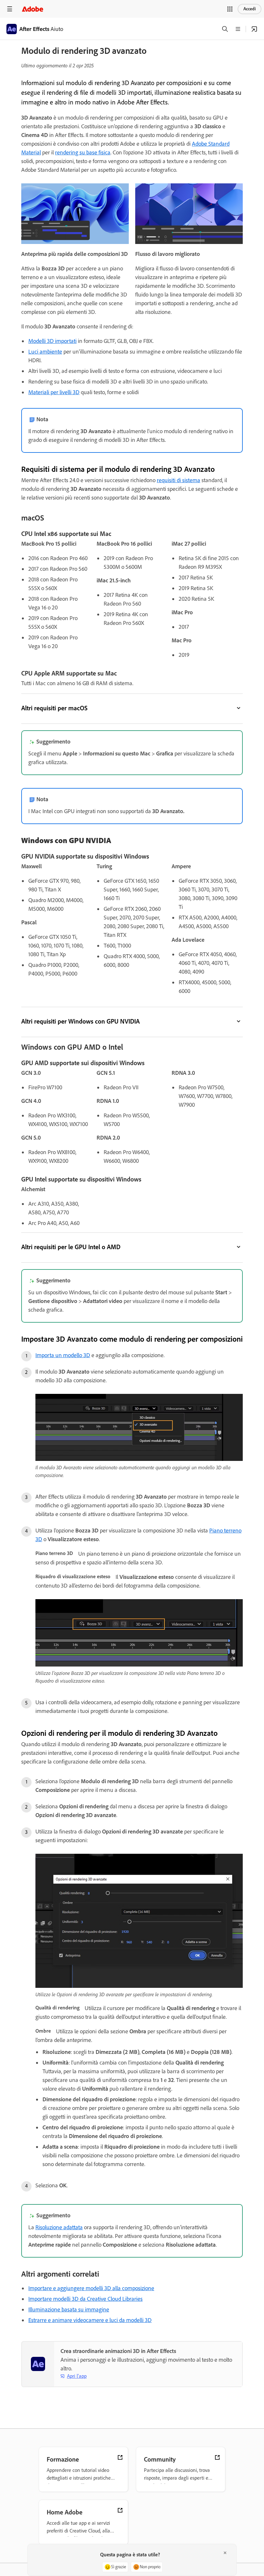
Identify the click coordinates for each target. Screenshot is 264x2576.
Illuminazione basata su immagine (69, 2309)
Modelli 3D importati (52, 341)
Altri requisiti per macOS (54, 708)
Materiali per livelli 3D (54, 392)
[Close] (225, 2553)
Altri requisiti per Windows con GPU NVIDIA (81, 1021)
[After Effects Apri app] (254, 29)
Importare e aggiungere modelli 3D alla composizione (91, 2288)
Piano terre (222, 1531)
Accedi (250, 9)
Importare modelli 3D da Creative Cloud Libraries (85, 2299)
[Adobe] (33, 9)
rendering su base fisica (83, 152)
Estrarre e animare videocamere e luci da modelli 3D (90, 2320)
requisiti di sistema (179, 480)
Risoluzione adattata (59, 2227)
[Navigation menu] (10, 9)
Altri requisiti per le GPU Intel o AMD (71, 1247)
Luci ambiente (45, 352)
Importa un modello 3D (63, 1355)
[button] (230, 9)
